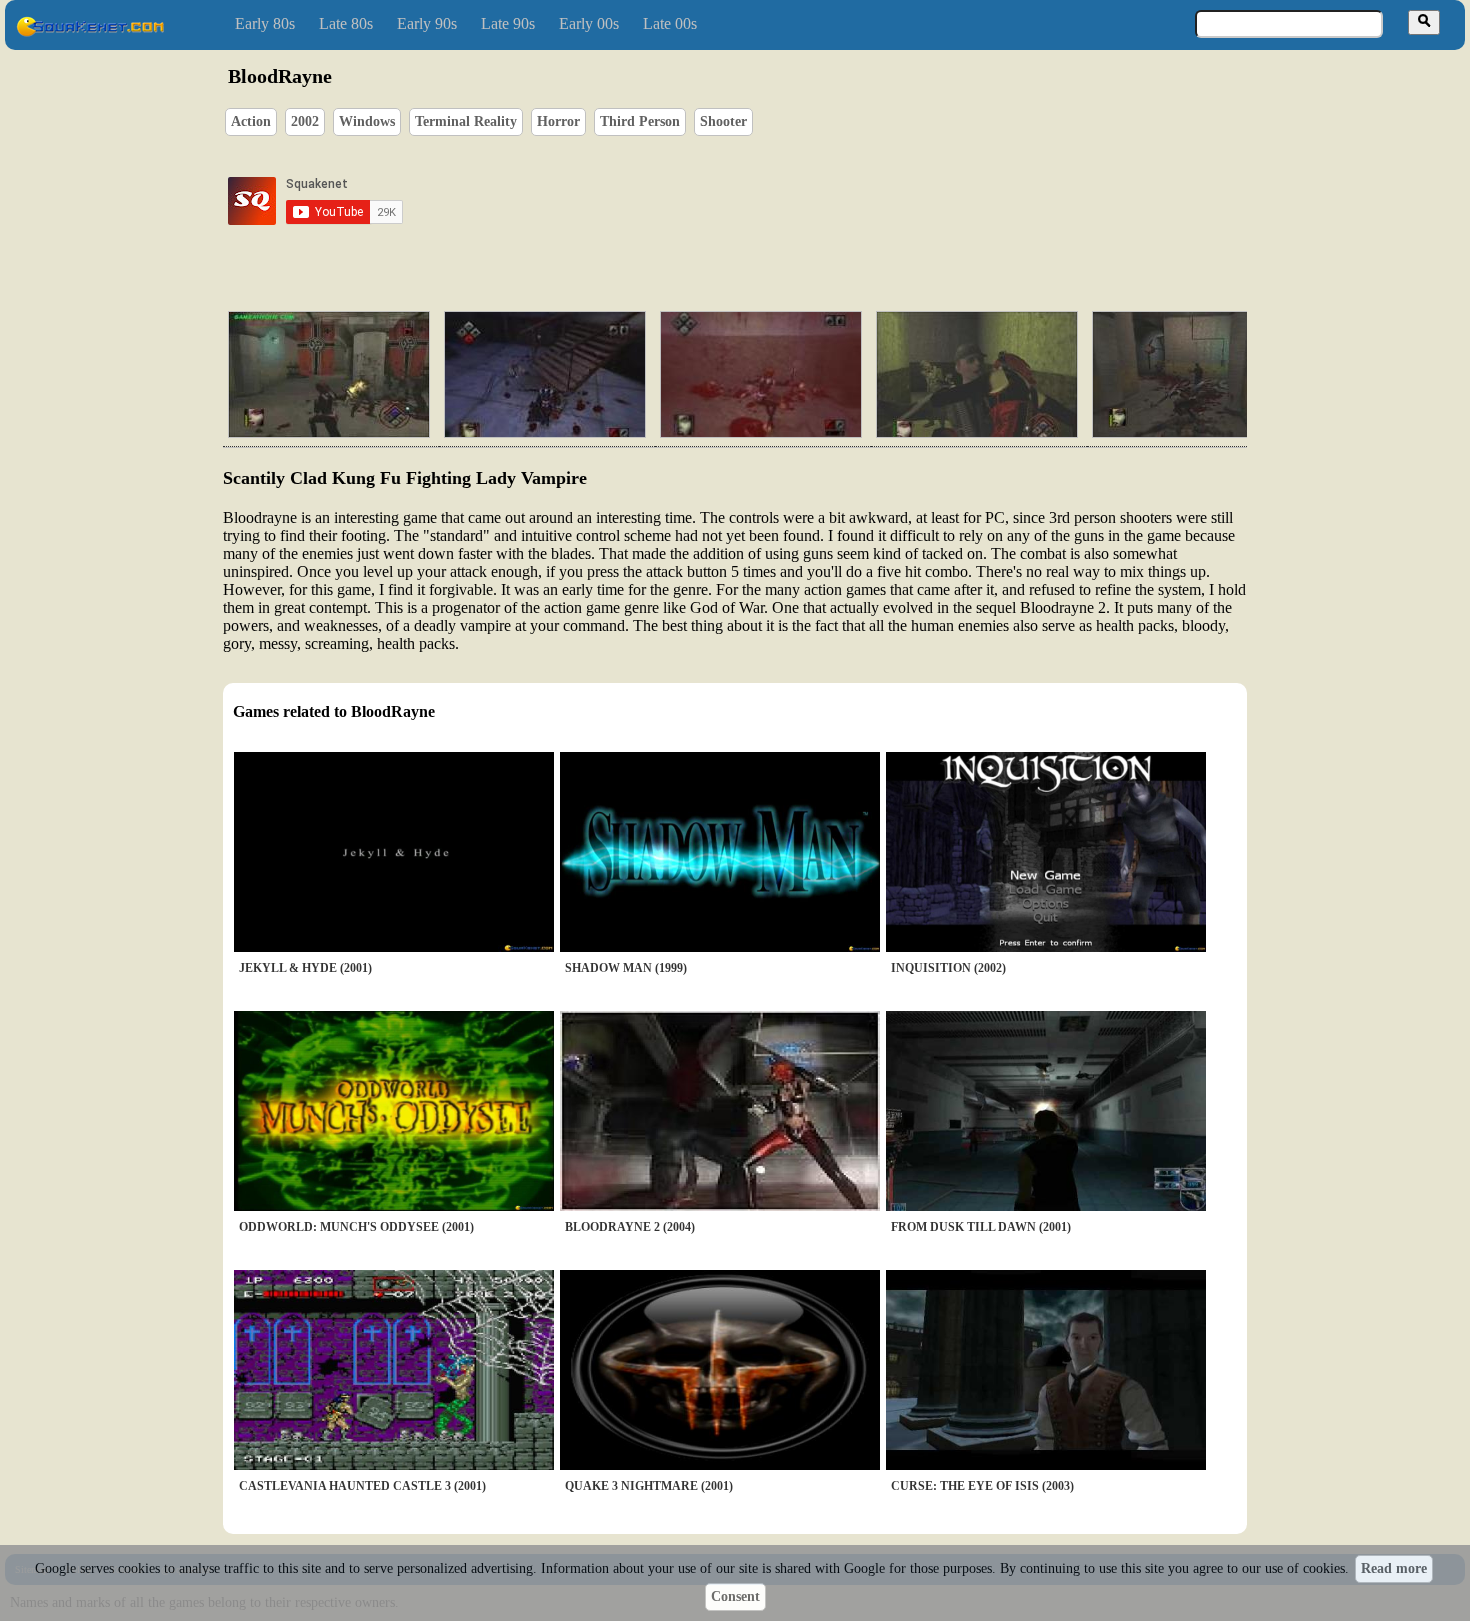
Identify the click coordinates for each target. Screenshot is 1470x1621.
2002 (305, 121)
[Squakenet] (90, 32)
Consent (735, 1596)
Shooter (723, 121)
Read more (1394, 1568)
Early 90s (427, 23)
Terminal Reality (466, 121)
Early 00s (589, 23)
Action (251, 121)
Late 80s (346, 23)
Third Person (640, 121)
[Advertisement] (792, 201)
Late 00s (670, 23)
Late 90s (508, 23)
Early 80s (265, 23)
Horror (558, 121)
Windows (367, 121)
